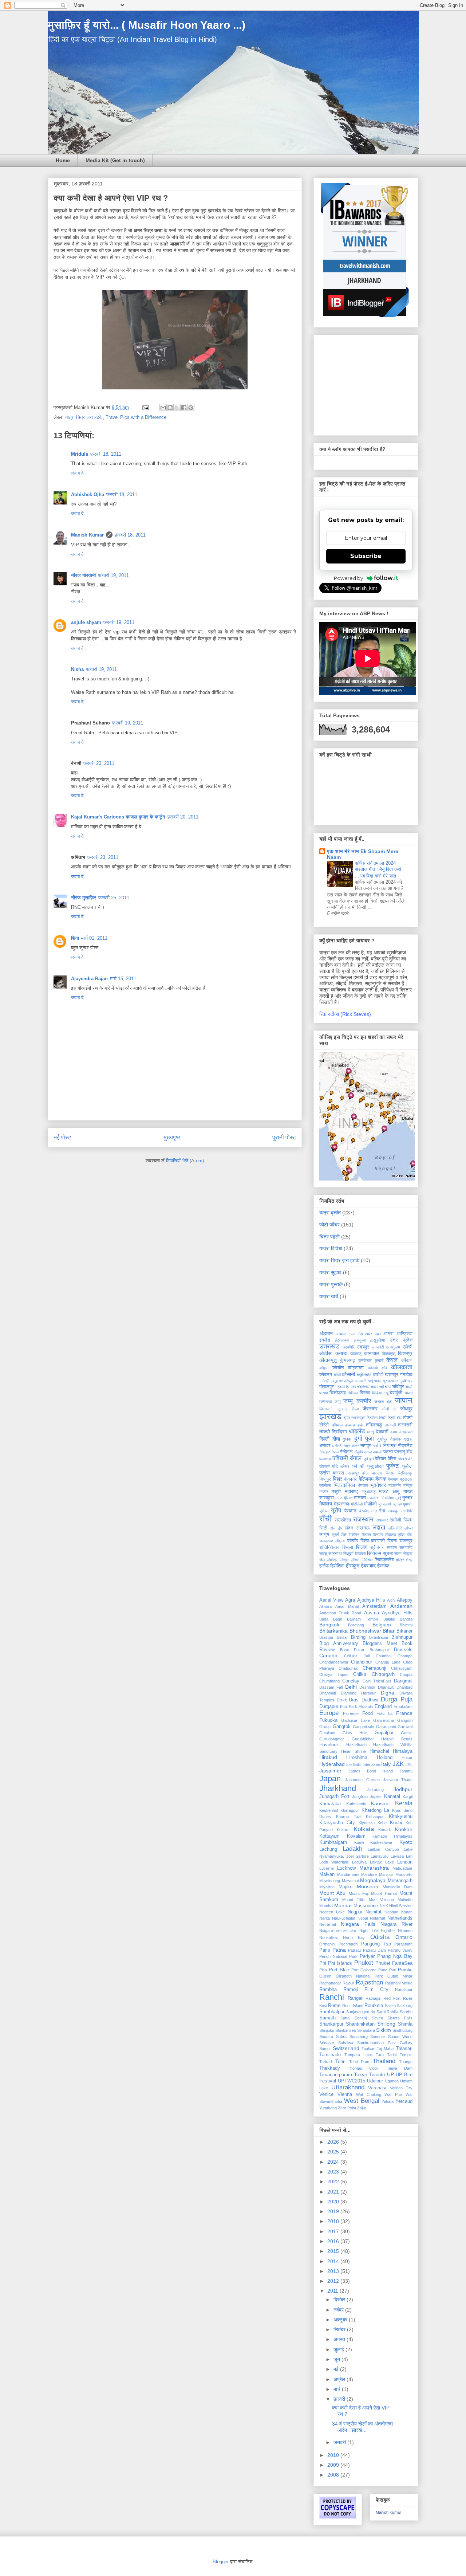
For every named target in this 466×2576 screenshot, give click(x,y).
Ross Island (353, 2006)
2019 (334, 2211)
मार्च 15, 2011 (123, 979)
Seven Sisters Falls (392, 2018)
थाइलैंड (357, 1431)
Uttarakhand (348, 2087)
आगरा (388, 1334)
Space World (400, 2037)
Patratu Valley (400, 1950)
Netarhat (378, 1918)
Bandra (406, 1619)
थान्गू (370, 1432)
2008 (334, 2475)
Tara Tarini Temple (394, 2055)
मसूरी (336, 1492)
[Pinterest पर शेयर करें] (191, 408)
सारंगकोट (406, 1547)
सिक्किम (374, 1553)
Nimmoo (405, 1931)
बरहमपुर (353, 1473)
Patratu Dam (374, 1950)
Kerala (404, 1803)
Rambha (328, 1990)
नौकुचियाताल (363, 1452)
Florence (351, 1713)
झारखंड (330, 1416)
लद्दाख (379, 1527)
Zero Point (347, 2108)
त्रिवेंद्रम (339, 1432)
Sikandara (366, 2030)
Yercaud (404, 2101)
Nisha (77, 669)
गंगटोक (406, 1375)
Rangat (355, 1998)
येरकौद (364, 1511)
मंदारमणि (395, 1485)
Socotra (326, 2037)
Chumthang (329, 1681)
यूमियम (324, 1511)
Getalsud (327, 1733)
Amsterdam (374, 1606)
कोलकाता (402, 1367)
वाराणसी (378, 1541)
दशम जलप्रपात (401, 1432)
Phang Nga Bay (395, 1956)
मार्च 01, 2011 (94, 938)
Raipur (348, 1983)
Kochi (396, 1823)
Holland (385, 1758)
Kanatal (392, 1796)
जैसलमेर (370, 1409)
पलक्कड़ (325, 1459)
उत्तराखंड (329, 1346)
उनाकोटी (378, 1347)
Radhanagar (330, 1983)
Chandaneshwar (334, 1662)
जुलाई (339, 2349)
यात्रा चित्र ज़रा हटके (84, 417)
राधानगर (382, 1520)
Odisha (380, 1937)
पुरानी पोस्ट (284, 1137)
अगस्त (340, 2339)
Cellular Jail (357, 1656)
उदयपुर (363, 1347)
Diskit (342, 1700)
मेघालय (326, 1504)
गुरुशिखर (406, 1381)
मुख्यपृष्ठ (172, 1137)
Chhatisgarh (402, 1668)
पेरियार (381, 1459)
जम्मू (338, 1402)
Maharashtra (374, 1868)
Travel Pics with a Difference (136, 417)
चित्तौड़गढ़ (338, 1393)
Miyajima (327, 1887)
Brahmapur (379, 1650)
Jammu (406, 1771)
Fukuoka (328, 1720)
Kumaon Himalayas (392, 1836)
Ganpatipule (363, 1727)
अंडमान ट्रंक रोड (349, 1334)
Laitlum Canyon (383, 1849)
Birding (358, 1637)
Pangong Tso (376, 1944)
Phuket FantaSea (394, 1963)
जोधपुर (406, 1409)
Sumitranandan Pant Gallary (385, 2043)
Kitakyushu (401, 1817)
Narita (325, 1918)
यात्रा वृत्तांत (330, 1213)
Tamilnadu (330, 2055)
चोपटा (408, 1393)
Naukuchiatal (343, 1918)
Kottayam (329, 1836)
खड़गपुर (392, 1375)
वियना (392, 1541)
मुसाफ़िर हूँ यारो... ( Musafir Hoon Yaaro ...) (147, 25)
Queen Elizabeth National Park (351, 1976)
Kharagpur (350, 1810)
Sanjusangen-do (361, 2012)
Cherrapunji (374, 1668)
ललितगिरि (395, 1528)
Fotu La (384, 1713)
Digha (388, 1693)
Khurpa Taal (349, 1817)
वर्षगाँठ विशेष (358, 1541)
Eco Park (348, 1707)
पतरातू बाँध (403, 1452)
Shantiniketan (360, 2024)
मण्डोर (324, 1492)
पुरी (371, 1459)
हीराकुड (353, 1566)
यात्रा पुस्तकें (331, 1284)
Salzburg (405, 2006)
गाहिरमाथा (374, 1381)
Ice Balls (354, 1764)
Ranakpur (404, 1990)
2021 (334, 2192)
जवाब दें (77, 473)
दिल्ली (324, 1439)
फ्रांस (324, 1473)
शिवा (75, 938)
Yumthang (328, 2108)
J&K (398, 1764)
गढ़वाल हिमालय (346, 1387)
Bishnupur (402, 1637)
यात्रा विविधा (331, 1248)
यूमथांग (408, 1504)
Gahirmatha (384, 1720)
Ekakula (366, 1707)
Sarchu (406, 2012)
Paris (325, 1950)
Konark (385, 1830)
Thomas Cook (363, 2068)
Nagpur (355, 1912)
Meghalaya (373, 1880)
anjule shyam (86, 622)
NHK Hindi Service (396, 1906)
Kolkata (364, 1829)
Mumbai (326, 1906)
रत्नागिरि (407, 1511)
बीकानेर (350, 1479)
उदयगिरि (349, 1347)
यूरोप (336, 1510)
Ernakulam (403, 1707)
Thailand (384, 2061)
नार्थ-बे (377, 1446)
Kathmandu (356, 1804)
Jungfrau (360, 1796)
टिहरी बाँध (395, 1418)
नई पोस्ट (62, 1137)
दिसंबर (340, 2300)
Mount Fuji (359, 1893)
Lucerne (327, 1868)
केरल (392, 1360)
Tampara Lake (358, 2055)
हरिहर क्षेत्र (404, 1560)
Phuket (364, 1963)
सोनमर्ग (356, 1560)
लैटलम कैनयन (372, 1535)
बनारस (338, 1473)
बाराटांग (377, 1473)
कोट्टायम (356, 1368)
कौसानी (348, 1374)
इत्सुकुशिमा (377, 1340)
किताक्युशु (389, 1354)
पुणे (366, 1459)
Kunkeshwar (381, 1842)
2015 (334, 2251)
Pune (383, 1970)
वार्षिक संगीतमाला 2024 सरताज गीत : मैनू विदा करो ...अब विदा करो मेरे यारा (378, 869)
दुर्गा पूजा (364, 1439)
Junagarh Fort (334, 1796)
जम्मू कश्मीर (357, 1401)
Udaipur (375, 2081)
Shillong (386, 2024)
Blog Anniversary (339, 1644)
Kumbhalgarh (333, 1842)
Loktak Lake (382, 1862)
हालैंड (324, 1566)
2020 (334, 2202)
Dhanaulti (386, 1687)
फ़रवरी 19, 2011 (113, 575)
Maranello (404, 1874)
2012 (334, 2281)
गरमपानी (360, 1381)
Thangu (406, 2062)
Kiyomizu (367, 1823)
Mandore (369, 1874)
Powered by (348, 578)
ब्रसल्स (406, 1479)
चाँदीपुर (398, 1387)
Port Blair (339, 1970)
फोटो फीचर (329, 1225)
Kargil (408, 1796)
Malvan (327, 1874)
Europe (329, 1713)
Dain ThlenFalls (377, 1681)
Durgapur (329, 1707)
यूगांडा (397, 1504)
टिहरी (383, 1418)
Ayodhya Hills (397, 1613)
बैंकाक (381, 1479)
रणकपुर (393, 1511)
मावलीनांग (374, 1498)
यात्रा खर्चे (329, 1296)
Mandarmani (348, 1874)
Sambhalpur (332, 2012)
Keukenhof (329, 1810)
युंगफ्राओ (385, 1504)
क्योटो (378, 1374)
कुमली (379, 1360)
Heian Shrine (354, 1751)
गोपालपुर (327, 1387)
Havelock (329, 1745)
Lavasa (397, 1856)
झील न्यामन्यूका (354, 1418)
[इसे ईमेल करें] (163, 408)
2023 (334, 2172)
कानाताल (372, 1354)
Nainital (373, 1912)
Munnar (343, 1905)
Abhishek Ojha (88, 494)
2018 (334, 2221)
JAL (409, 1764)
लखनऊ (363, 1528)
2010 (334, 2455)
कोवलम (326, 1375)
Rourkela (374, 2006)
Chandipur (362, 1662)
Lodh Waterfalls (334, 1862)
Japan (330, 1778)
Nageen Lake (332, 1912)
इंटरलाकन (342, 1340)
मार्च (338, 2389)
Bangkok (329, 1625)
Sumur (325, 2049)
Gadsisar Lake (355, 1720)
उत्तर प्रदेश (401, 1340)
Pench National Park (338, 1956)
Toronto (377, 2075)
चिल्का (365, 1393)
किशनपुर (405, 1354)
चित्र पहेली (329, 1237)
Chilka (360, 1674)
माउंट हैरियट (344, 1498)
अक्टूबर (341, 2320)
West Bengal (362, 2101)
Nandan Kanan (398, 1912)
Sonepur (378, 2037)
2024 (334, 2162)
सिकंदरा (360, 1554)
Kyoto (406, 1842)
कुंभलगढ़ (347, 1360)
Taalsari (368, 2049)
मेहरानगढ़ (342, 1504)
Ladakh (352, 1849)
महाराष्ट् (352, 1491)
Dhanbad (404, 1687)
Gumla (407, 1733)
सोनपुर (344, 1560)
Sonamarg (359, 2037)
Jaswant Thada (398, 1780)
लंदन (349, 1528)
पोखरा (402, 1459)
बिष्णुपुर (325, 1479)
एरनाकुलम (393, 1347)
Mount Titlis (354, 1900)
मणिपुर (408, 1485)
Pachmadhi (348, 1944)
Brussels (403, 1650)
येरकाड (350, 1511)
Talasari (404, 2049)
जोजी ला (389, 1409)
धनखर (325, 1446)
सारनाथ (335, 1554)
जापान (404, 1400)
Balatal (389, 1619)
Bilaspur (326, 1637)
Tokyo (361, 2074)
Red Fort (392, 1998)
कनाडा (341, 1353)
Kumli (359, 1842)
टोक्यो (408, 1418)
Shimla (405, 2024)
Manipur (386, 1874)
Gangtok (342, 1727)
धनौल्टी (337, 1446)
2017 (334, 2231)
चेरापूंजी (396, 1393)
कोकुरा (324, 1368)
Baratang (356, 1625)
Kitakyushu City (337, 1823)
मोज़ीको (370, 1504)
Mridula (80, 454)
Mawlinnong (330, 1881)
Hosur (407, 1758)
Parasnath (403, 1944)
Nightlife (388, 1931)
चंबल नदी (377, 1387)
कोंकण (407, 1360)
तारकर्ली (390, 1425)
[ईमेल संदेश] (145, 407)
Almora (325, 1606)
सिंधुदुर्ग (348, 1554)
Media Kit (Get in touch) (115, 160)
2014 (334, 2261)
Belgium (382, 1625)
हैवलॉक (383, 1566)
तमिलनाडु (374, 1425)
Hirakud (328, 1757)
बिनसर (390, 1473)
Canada (328, 1656)
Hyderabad (332, 1764)
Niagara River (396, 1924)
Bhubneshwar (365, 1631)
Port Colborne (364, 1970)
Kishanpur (375, 1817)
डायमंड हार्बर (354, 1425)
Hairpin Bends (397, 1739)
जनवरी (340, 2442)
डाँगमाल (337, 1425)
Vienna (345, 2094)
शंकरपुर (406, 1541)
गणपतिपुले (346, 1381)
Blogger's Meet (380, 1644)
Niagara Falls (358, 1924)
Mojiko (345, 1887)
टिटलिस (372, 1418)
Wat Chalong (369, 2094)
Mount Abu (332, 1893)
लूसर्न (335, 1535)
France (404, 1713)
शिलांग (362, 1547)
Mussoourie (366, 1906)
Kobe (382, 1823)
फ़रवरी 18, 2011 (106, 454)
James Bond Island (371, 1771)
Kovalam (356, 1836)
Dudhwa (370, 1700)
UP (390, 2074)
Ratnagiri (373, 1998)
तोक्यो (325, 1432)
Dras (354, 1700)
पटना (388, 1452)
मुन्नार (407, 1497)
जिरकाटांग (326, 1409)
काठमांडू (356, 1354)
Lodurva (359, 1862)
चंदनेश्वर (363, 1387)
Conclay (351, 1681)
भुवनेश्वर (378, 1485)
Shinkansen (346, 2030)
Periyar (367, 1956)
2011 (333, 2291)
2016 (334, 2241)
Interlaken (371, 1764)
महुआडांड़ (369, 1492)
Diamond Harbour (358, 1693)
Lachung (328, 1849)
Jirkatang (376, 1790)
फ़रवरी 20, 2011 (99, 763)
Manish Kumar (87, 535)
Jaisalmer (330, 1771)
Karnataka (330, 1804)
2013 (334, 2271)
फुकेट (393, 1466)
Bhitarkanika (333, 1631)
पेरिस (392, 1459)
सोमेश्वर (367, 1560)
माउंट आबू (389, 1491)
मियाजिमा (388, 1498)
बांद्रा (366, 1473)
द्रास (408, 1439)
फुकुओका (376, 1466)
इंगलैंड (325, 1340)
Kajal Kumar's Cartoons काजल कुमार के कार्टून (118, 817)
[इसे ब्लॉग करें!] (170, 408)
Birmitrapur (379, 1637)
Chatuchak (348, 1668)
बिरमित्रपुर (405, 1473)
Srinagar (327, 2043)
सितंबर (340, 2329)
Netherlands (400, 1918)
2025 (334, 2152)
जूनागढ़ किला (348, 1409)
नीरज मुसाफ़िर (84, 898)
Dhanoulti (327, 1693)
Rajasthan (369, 1982)
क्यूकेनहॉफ (364, 1375)
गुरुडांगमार (390, 1381)
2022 (334, 2182)
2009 (334, 2465)
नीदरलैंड (405, 1446)
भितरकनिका (344, 1485)
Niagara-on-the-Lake (338, 1931)
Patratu (354, 1950)
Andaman (401, 1606)
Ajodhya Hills (371, 1600)
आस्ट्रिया (404, 1334)
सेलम (398, 1554)
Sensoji (361, 2018)
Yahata (388, 2101)
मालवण (360, 1498)
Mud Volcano (381, 1900)
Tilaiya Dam (399, 2068)
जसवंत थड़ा (383, 1402)
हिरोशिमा (337, 1566)
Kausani (380, 1803)
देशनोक (396, 1439)
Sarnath (327, 2018)
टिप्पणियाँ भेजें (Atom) (185, 1161)
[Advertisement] (365, 383)
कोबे (384, 1368)
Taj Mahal (386, 2049)
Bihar (389, 1631)
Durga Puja (397, 1699)
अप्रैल (340, 2379)
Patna (339, 1950)
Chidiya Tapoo (334, 1674)
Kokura (343, 1830)
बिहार (337, 1479)
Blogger (221, 2562)
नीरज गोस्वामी (83, 575)
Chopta (406, 1674)
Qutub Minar (400, 1976)
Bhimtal (406, 1625)
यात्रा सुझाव (330, 1272)
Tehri (340, 2062)
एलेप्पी (408, 1347)
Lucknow (346, 1868)
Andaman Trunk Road (340, 1613)
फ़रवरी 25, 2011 (114, 898)
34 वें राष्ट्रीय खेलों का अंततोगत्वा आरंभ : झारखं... (362, 2427)
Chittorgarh (383, 1674)
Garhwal (405, 1727)
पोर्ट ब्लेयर (341, 1466)
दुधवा (347, 1439)
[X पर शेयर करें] (177, 408)
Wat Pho (393, 2094)
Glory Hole (355, 1733)
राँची (325, 1519)
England (383, 1707)
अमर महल (373, 1334)
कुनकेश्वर (365, 1360)
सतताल (392, 1547)
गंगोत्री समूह (328, 1381)
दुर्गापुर (382, 1439)
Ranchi (332, 1997)
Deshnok (367, 1687)
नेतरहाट (325, 1452)
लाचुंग (324, 1535)
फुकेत (407, 1466)
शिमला (348, 1547)
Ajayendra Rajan (89, 979)
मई (337, 2369)
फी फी (359, 1466)
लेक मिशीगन (350, 1535)
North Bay (354, 1937)
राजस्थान (363, 1519)
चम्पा (388, 1387)
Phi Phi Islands (336, 1963)
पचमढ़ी (378, 1452)
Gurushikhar (363, 1739)
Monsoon (368, 1886)
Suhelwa (346, 2043)
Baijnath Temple (363, 1619)
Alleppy (405, 1600)
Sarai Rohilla (388, 2012)
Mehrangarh (400, 1881)
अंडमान (326, 1334)
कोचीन (338, 1368)
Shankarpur (331, 2024)
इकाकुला (360, 1340)
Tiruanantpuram (336, 2075)
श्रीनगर (377, 1547)
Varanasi (377, 2088)
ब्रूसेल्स (325, 1485)
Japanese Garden (362, 1780)
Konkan (404, 1829)
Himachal (379, 1751)
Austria (372, 1613)
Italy (386, 1764)
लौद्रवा (340, 1541)
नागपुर (366, 1446)
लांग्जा (408, 1528)
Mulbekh (405, 1900)
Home (63, 160)
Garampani (386, 1727)
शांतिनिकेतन (329, 1547)
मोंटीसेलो (357, 1504)
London (405, 1862)
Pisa (323, 1970)
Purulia (405, 1970)
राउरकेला (343, 1520)
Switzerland (346, 2048)
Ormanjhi (327, 1944)
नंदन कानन (352, 1446)
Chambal (384, 1656)
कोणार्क (373, 1368)
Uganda (392, 2081)
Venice (326, 2094)
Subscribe (366, 556)
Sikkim (384, 2030)
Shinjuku (327, 2030)
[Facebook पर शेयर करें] (184, 408)
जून (337, 2359)
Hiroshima (357, 1758)
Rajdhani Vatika (399, 1983)
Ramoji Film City (366, 1990)
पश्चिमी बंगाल (347, 1458)
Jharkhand (338, 1788)
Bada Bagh (331, 1619)
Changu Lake (388, 1662)
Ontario (404, 1937)
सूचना (388, 1554)
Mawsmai (350, 1881)
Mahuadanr (402, 1868)
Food (368, 1713)
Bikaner (404, 1631)
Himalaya (403, 1751)
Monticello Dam (398, 1887)
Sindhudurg (402, 2030)
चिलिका (353, 1393)
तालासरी (405, 1425)
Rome (334, 2006)
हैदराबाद (368, 1566)
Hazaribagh (356, 1745)
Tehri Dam (359, 2062)
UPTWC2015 (352, 2081)
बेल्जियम (366, 1479)
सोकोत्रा (332, 1560)
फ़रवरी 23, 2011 (103, 857)
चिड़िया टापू (380, 1393)
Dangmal (403, 1681)
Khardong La (375, 1810)
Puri (393, 1970)
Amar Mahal (347, 1606)
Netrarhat (328, 1924)
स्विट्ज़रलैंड (384, 1560)
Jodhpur (403, 1789)
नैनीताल (346, 1452)
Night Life (369, 1931)
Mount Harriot (384, 1893)
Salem (390, 2006)
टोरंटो (324, 1425)
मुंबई (398, 1498)
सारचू (323, 1554)
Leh (409, 1856)
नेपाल (335, 1452)
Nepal (363, 1918)
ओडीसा (326, 1353)
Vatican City (401, 2088)
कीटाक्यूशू (328, 1360)
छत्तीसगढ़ (326, 1402)
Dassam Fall (331, 1687)
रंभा (382, 1511)
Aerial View (331, 1600)
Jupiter (376, 1796)
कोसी (337, 1375)
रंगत (374, 1511)
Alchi (391, 1600)
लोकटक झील (395, 1535)
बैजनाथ (393, 1479)
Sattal (345, 2018)
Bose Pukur (352, 1650)
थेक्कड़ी (382, 1432)
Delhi (351, 1687)
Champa (405, 1656)
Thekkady (330, 2068)
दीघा (336, 1439)
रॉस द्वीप (336, 1528)
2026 (334, 2142)
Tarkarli (326, 2062)
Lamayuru (380, 1856)
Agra (350, 1600)
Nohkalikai (328, 1937)
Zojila (362, 2108)
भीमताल (363, 1485)
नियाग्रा (390, 1445)
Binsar (342, 1637)
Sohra (341, 2037)
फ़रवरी (340, 2399)
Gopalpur (384, 1733)
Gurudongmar (332, 1739)
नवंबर (339, 2310)
